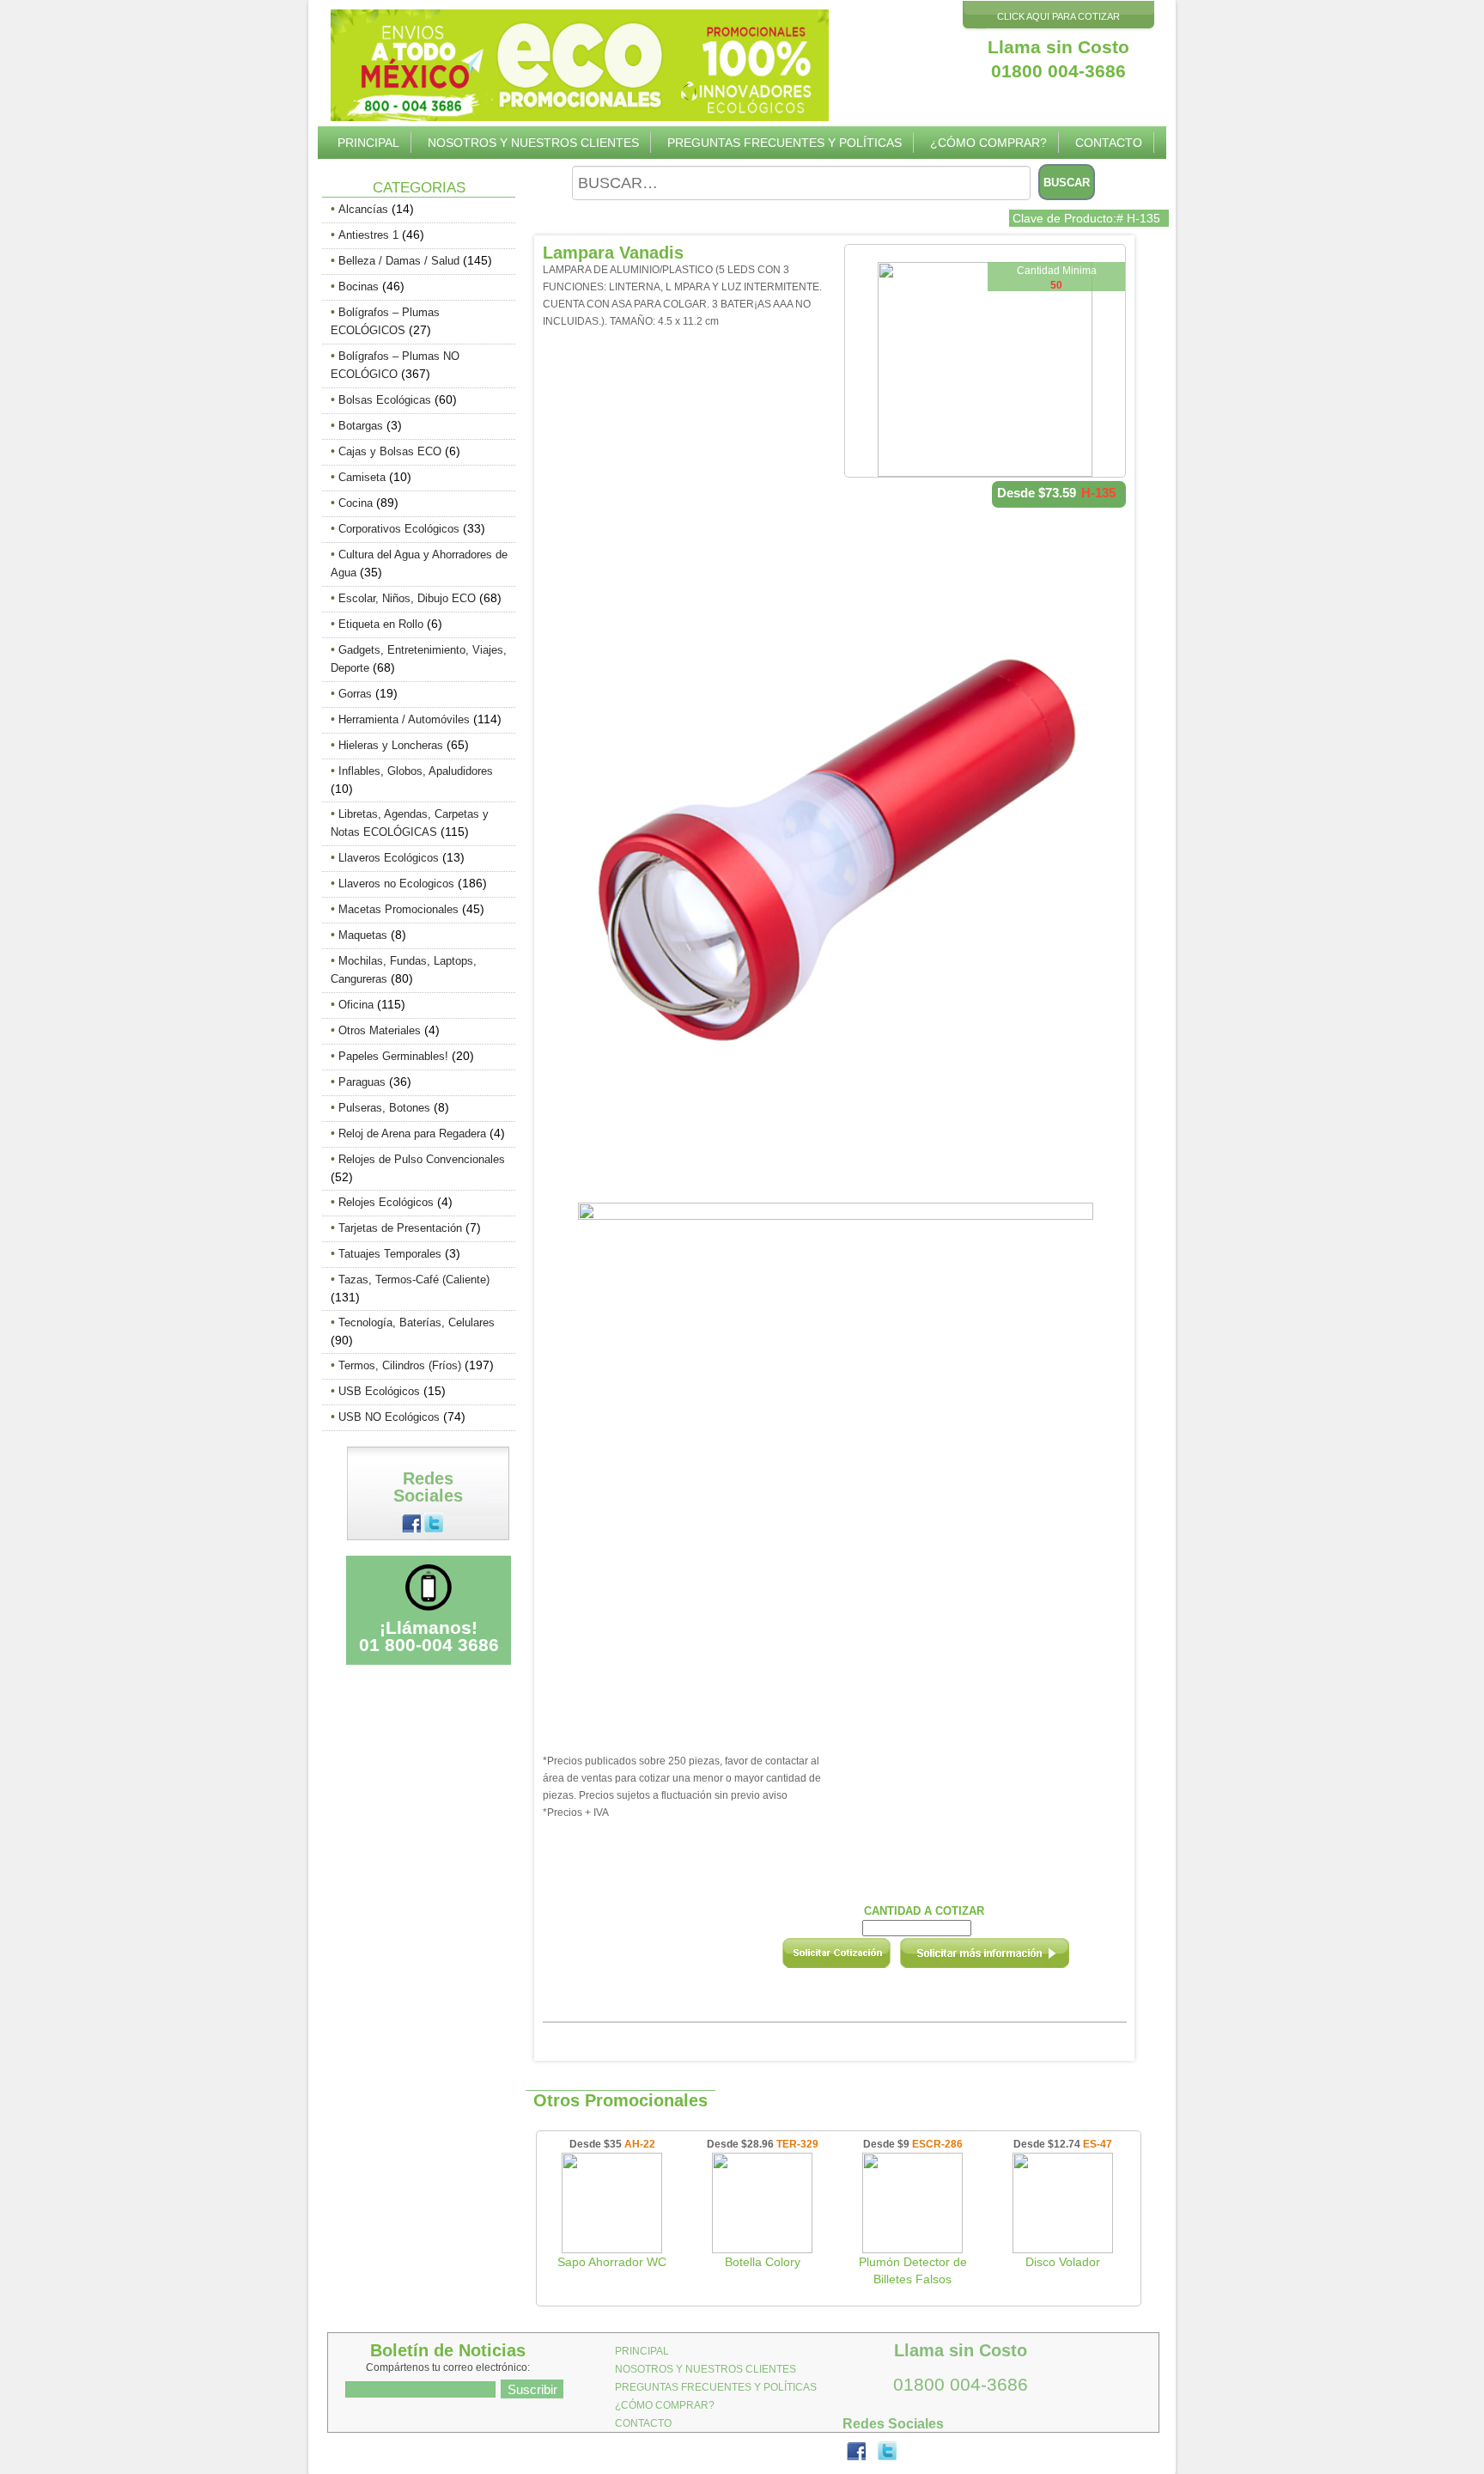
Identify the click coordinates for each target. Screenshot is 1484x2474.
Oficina (356, 1005)
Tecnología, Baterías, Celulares (417, 1322)
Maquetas (363, 935)
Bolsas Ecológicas (385, 400)
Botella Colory (763, 2262)
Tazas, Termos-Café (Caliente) (414, 1280)
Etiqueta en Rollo (381, 624)
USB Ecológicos (379, 1391)
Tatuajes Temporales (390, 1254)
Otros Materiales (380, 1030)
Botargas (361, 426)
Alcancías (363, 209)
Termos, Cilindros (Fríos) (400, 1365)
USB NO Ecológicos (389, 1417)
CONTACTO (1109, 143)
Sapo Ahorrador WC (612, 2262)
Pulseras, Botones (384, 1108)
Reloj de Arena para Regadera (412, 1133)
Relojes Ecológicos (386, 1202)
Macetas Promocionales (398, 909)
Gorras (355, 694)
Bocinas (359, 286)
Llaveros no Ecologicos (396, 884)
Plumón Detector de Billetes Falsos (913, 2270)
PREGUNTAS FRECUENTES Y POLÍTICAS (785, 143)
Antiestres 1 (368, 235)
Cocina (356, 503)
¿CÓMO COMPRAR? (988, 143)
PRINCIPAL (368, 143)
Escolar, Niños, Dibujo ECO (407, 598)
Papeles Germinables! (393, 1056)
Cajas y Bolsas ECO (390, 451)
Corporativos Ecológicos (399, 529)
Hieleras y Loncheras (391, 745)
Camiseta (362, 477)
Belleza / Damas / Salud (399, 261)
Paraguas (362, 1082)
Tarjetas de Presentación (400, 1228)
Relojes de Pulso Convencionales (422, 1159)
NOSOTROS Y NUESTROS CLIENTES (533, 143)
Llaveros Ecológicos (389, 858)
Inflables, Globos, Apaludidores (416, 771)
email (1007, 1959)
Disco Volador (1063, 2262)
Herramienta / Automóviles (404, 719)
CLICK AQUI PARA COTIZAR (1058, 16)
